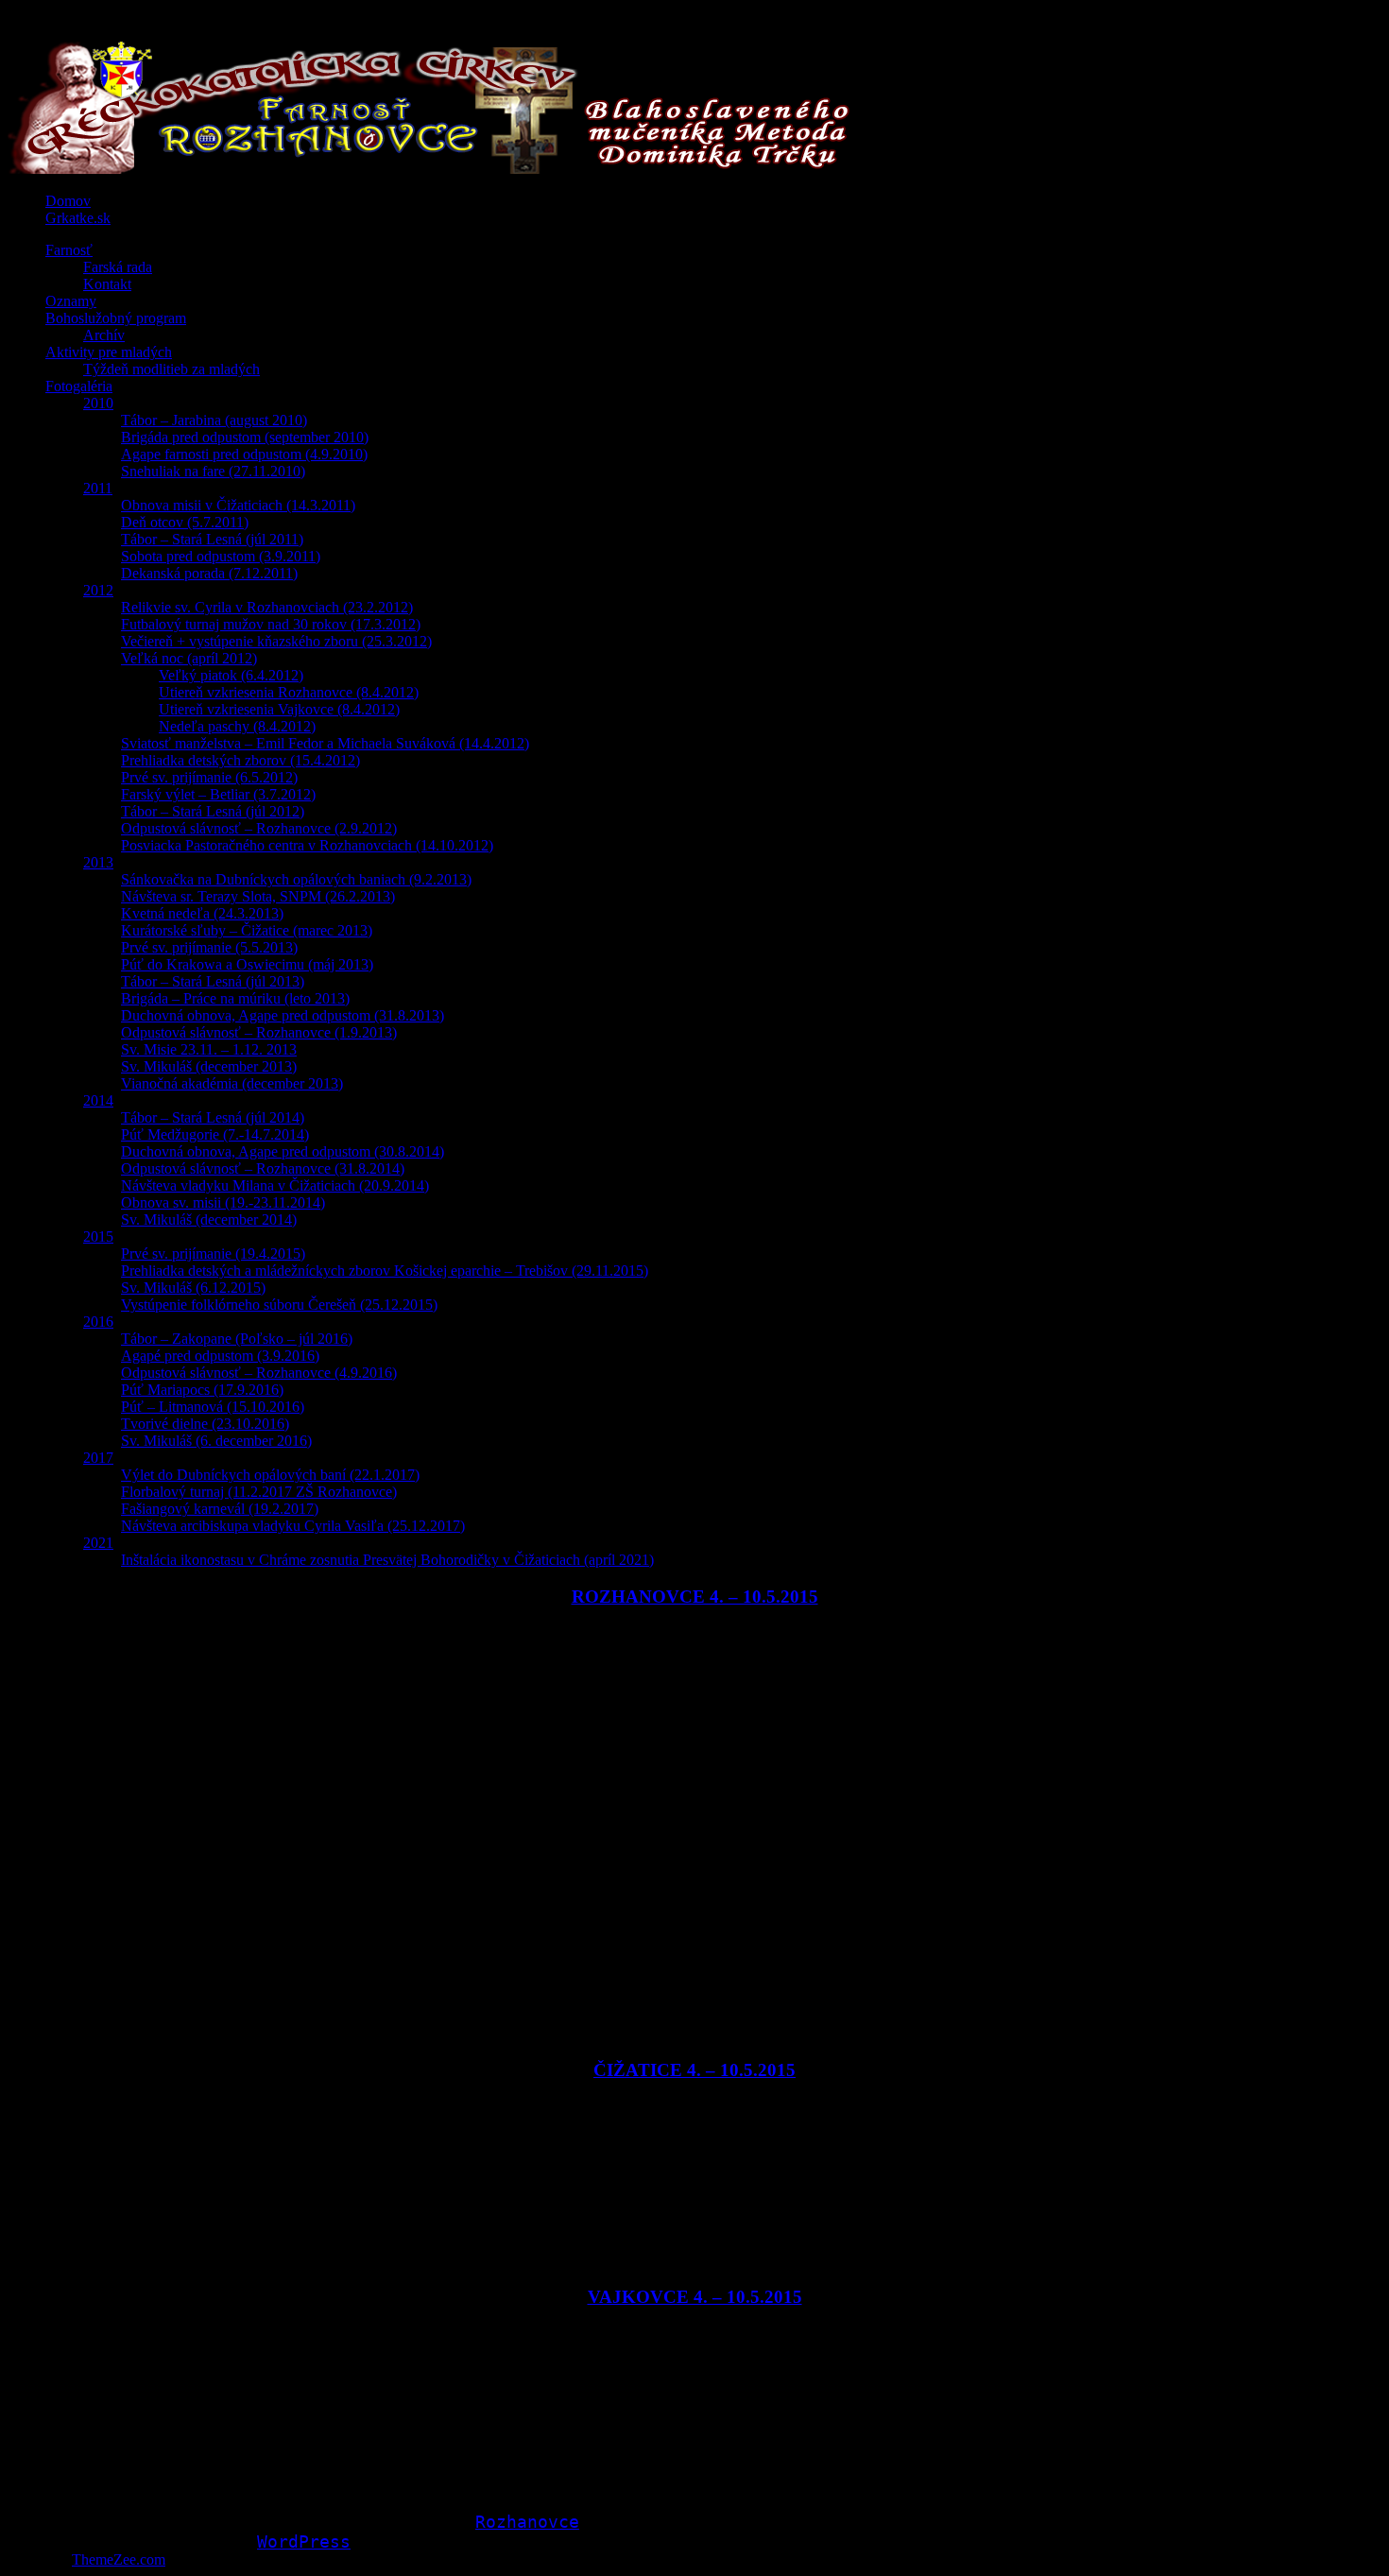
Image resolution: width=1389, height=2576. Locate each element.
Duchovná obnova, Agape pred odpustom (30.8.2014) (283, 1151)
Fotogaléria (79, 386)
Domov (68, 201)
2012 (98, 590)
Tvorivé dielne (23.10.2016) (205, 1424)
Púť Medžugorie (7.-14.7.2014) (215, 1134)
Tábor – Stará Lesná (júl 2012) (213, 811)
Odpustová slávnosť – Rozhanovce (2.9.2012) (259, 828)
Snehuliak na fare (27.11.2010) (213, 471)
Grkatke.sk (78, 218)
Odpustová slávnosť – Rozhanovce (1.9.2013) (259, 1032)
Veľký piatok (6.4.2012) (231, 675)
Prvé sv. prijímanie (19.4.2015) (213, 1254)
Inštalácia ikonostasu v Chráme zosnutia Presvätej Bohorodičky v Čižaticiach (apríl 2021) (387, 1560)
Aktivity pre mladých (109, 352)
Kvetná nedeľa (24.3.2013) (202, 913)
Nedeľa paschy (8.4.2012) (237, 726)
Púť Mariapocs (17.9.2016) (202, 1390)
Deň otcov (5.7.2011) (185, 522)
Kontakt (107, 284)
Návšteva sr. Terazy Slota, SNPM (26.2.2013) (258, 896)
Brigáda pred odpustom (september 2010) (245, 437)
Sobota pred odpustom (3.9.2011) (221, 556)
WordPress (304, 2542)
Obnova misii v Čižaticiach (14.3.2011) (238, 505)
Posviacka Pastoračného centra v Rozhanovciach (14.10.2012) (307, 845)
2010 (98, 403)
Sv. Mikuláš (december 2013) (209, 1066)
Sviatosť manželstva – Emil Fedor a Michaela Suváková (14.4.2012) (325, 743)
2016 (98, 1322)
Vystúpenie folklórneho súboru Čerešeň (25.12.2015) (279, 1305)
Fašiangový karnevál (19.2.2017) (220, 1509)
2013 (98, 862)
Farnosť (69, 250)
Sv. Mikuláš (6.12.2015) (193, 1288)
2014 (98, 1100)
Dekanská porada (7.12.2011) (209, 573)
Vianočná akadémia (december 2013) (232, 1083)
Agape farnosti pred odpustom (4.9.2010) (244, 454)
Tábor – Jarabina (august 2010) (214, 420)
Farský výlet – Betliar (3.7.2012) (218, 794)
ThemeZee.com (119, 2559)
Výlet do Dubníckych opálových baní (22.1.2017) (270, 1475)
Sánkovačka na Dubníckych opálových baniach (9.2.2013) (296, 879)
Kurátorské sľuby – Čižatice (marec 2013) (247, 930)
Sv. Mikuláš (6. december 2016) (216, 1441)
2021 (98, 1543)
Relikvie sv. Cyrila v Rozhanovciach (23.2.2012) (267, 607)
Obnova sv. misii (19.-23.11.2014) (223, 1202)
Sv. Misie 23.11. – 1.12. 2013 (209, 1049)
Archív (104, 335)
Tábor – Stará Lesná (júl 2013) (213, 981)
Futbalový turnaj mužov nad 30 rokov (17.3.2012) (271, 624)
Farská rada (118, 267)
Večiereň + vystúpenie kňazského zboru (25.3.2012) (276, 641)
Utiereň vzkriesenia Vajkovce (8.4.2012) (279, 709)
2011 (98, 488)
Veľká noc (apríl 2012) (189, 658)
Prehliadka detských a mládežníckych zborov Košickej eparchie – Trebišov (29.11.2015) (385, 1271)
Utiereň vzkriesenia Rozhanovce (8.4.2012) (289, 692)
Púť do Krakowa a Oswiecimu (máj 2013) (247, 964)
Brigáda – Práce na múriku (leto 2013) (235, 998)
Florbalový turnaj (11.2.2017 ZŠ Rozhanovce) (259, 1492)
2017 (98, 1458)
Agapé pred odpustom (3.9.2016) (220, 1356)
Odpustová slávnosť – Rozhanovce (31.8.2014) (263, 1168)
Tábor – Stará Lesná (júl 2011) (212, 539)
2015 (98, 1236)
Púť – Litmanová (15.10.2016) (213, 1407)
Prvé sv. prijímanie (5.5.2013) (209, 947)
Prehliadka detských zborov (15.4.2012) (240, 760)
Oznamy (71, 301)
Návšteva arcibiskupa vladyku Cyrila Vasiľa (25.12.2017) (293, 1526)
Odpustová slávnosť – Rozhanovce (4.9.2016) (259, 1373)
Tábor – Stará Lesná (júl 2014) (213, 1117)
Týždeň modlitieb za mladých (171, 369)
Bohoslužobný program (116, 318)
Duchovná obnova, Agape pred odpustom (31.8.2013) (283, 1015)
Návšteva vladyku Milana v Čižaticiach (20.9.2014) (275, 1185)
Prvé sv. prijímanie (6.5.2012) (209, 777)
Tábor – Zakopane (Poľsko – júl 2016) (237, 1339)
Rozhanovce (527, 2522)
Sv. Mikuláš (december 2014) (209, 1219)
